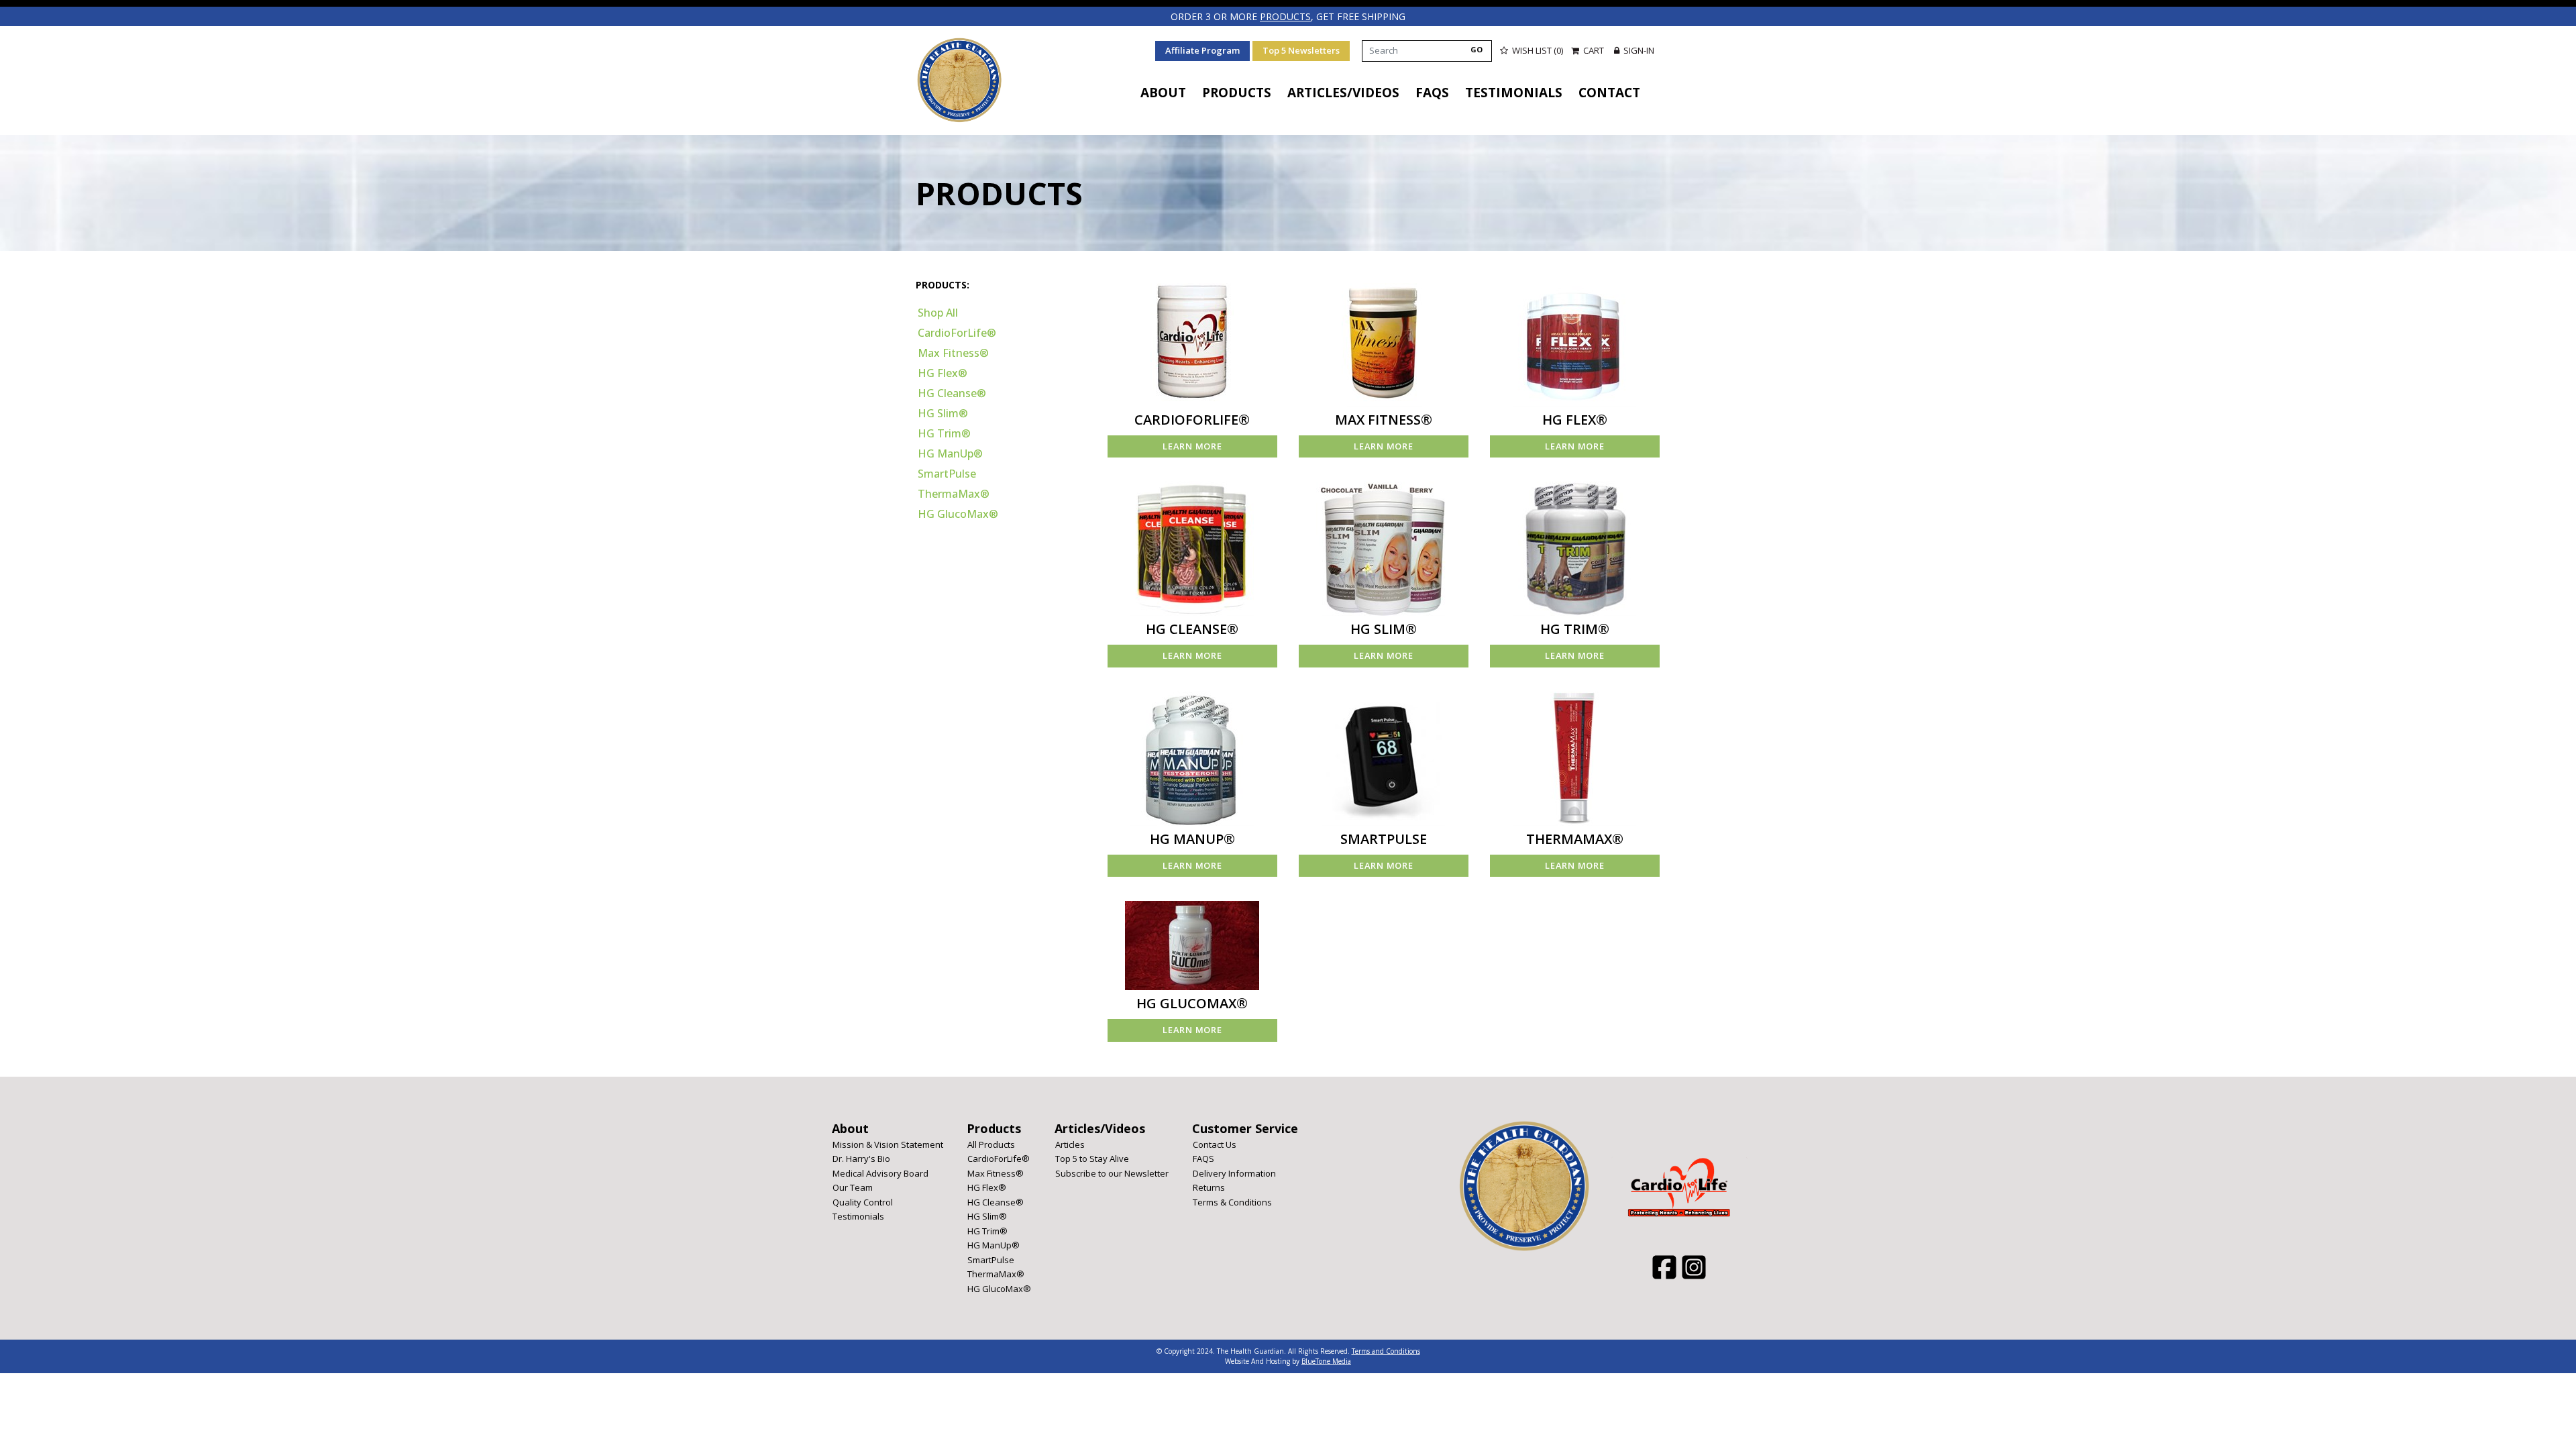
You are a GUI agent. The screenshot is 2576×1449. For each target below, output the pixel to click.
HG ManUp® (950, 453)
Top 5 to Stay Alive (1092, 1159)
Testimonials (1514, 93)
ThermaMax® (954, 494)
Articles (1070, 1144)
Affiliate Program (1202, 50)
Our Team (853, 1187)
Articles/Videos (1343, 93)
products (1285, 16)
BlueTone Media (1326, 1361)
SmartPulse (947, 474)
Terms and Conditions (1386, 1351)
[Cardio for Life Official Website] (959, 80)
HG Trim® (944, 433)
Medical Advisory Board (880, 1173)
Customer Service (1245, 1128)
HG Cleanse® (952, 393)
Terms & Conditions (1232, 1202)
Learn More (1192, 446)
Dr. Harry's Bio (861, 1159)
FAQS (1432, 93)
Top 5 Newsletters (1301, 50)
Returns (1209, 1187)
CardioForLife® (957, 333)
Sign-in (1638, 50)
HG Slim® (943, 413)
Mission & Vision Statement (888, 1144)
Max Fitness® (953, 353)
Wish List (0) (1537, 50)
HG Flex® (943, 373)
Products (1237, 93)
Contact (1609, 93)
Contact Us (1215, 1144)
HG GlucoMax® (958, 514)
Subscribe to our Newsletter (1112, 1173)
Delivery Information (1234, 1173)
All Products (991, 1144)
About (1163, 93)
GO (1477, 49)
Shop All (938, 313)
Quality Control (863, 1202)
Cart (1594, 50)
